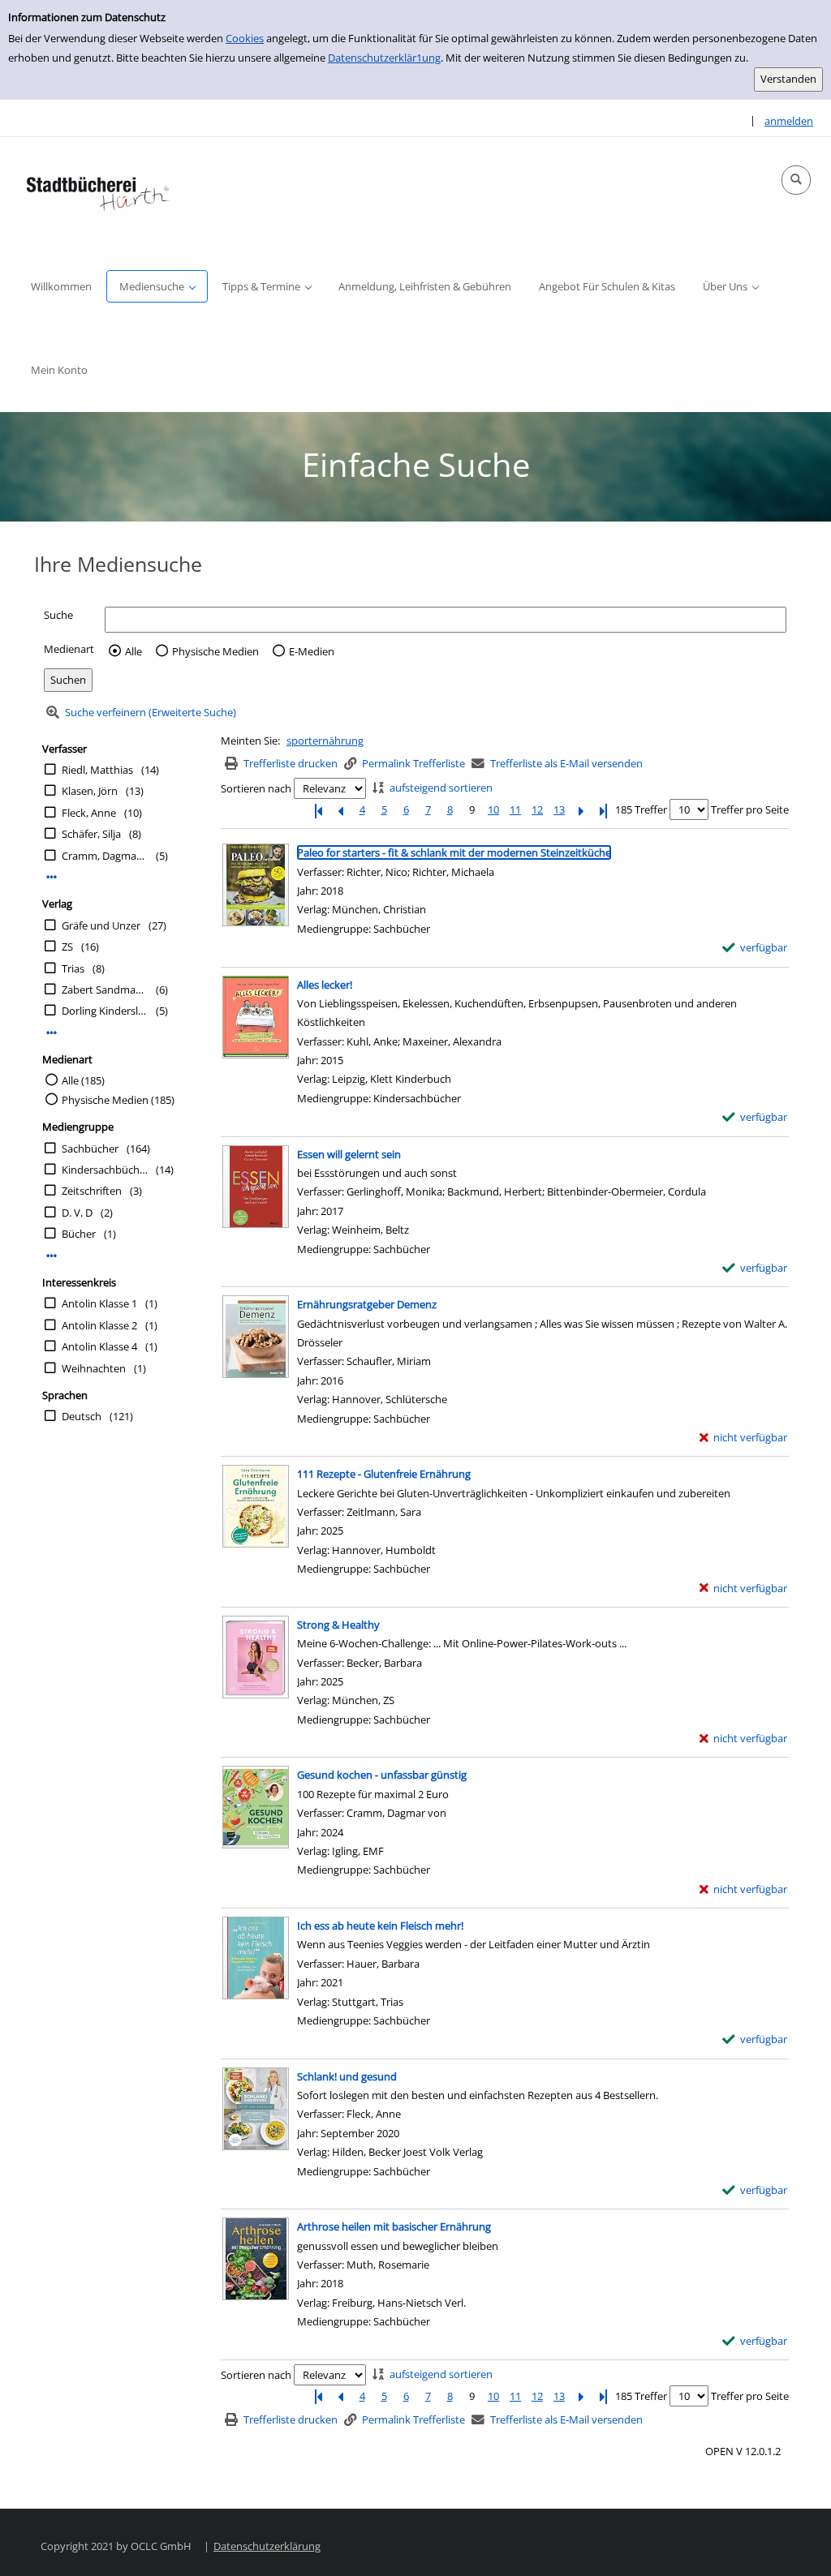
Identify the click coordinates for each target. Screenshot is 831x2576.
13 (559, 809)
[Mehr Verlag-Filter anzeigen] (52, 1033)
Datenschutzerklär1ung (384, 58)
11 (515, 809)
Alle (133, 651)
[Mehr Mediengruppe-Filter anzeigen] (52, 1256)
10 (493, 809)
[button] (796, 180)
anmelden (789, 121)
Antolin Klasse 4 (99, 1346)
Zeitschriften (92, 1191)
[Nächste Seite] (581, 810)
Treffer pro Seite (750, 809)
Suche (58, 615)
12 (537, 809)
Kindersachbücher (105, 1170)
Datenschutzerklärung (267, 2546)
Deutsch (82, 1416)
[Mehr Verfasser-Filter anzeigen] (52, 877)
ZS (67, 947)
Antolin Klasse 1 (99, 1303)
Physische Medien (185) (118, 1100)
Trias (73, 968)
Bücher (79, 1234)
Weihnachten (94, 1368)
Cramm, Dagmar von (105, 856)
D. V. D (77, 1213)
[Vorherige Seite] (340, 810)
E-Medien (312, 651)
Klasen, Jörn (90, 791)
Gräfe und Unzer (101, 925)
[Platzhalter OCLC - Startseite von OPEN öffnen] (97, 191)
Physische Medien (215, 651)
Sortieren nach (256, 788)
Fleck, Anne (89, 813)
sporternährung (325, 741)
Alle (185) (83, 1080)
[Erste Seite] (318, 810)
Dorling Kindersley (105, 1011)
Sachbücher (90, 1148)
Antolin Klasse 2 (99, 1325)
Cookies (245, 38)
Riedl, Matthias (97, 770)
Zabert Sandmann (105, 990)
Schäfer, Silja (91, 834)
